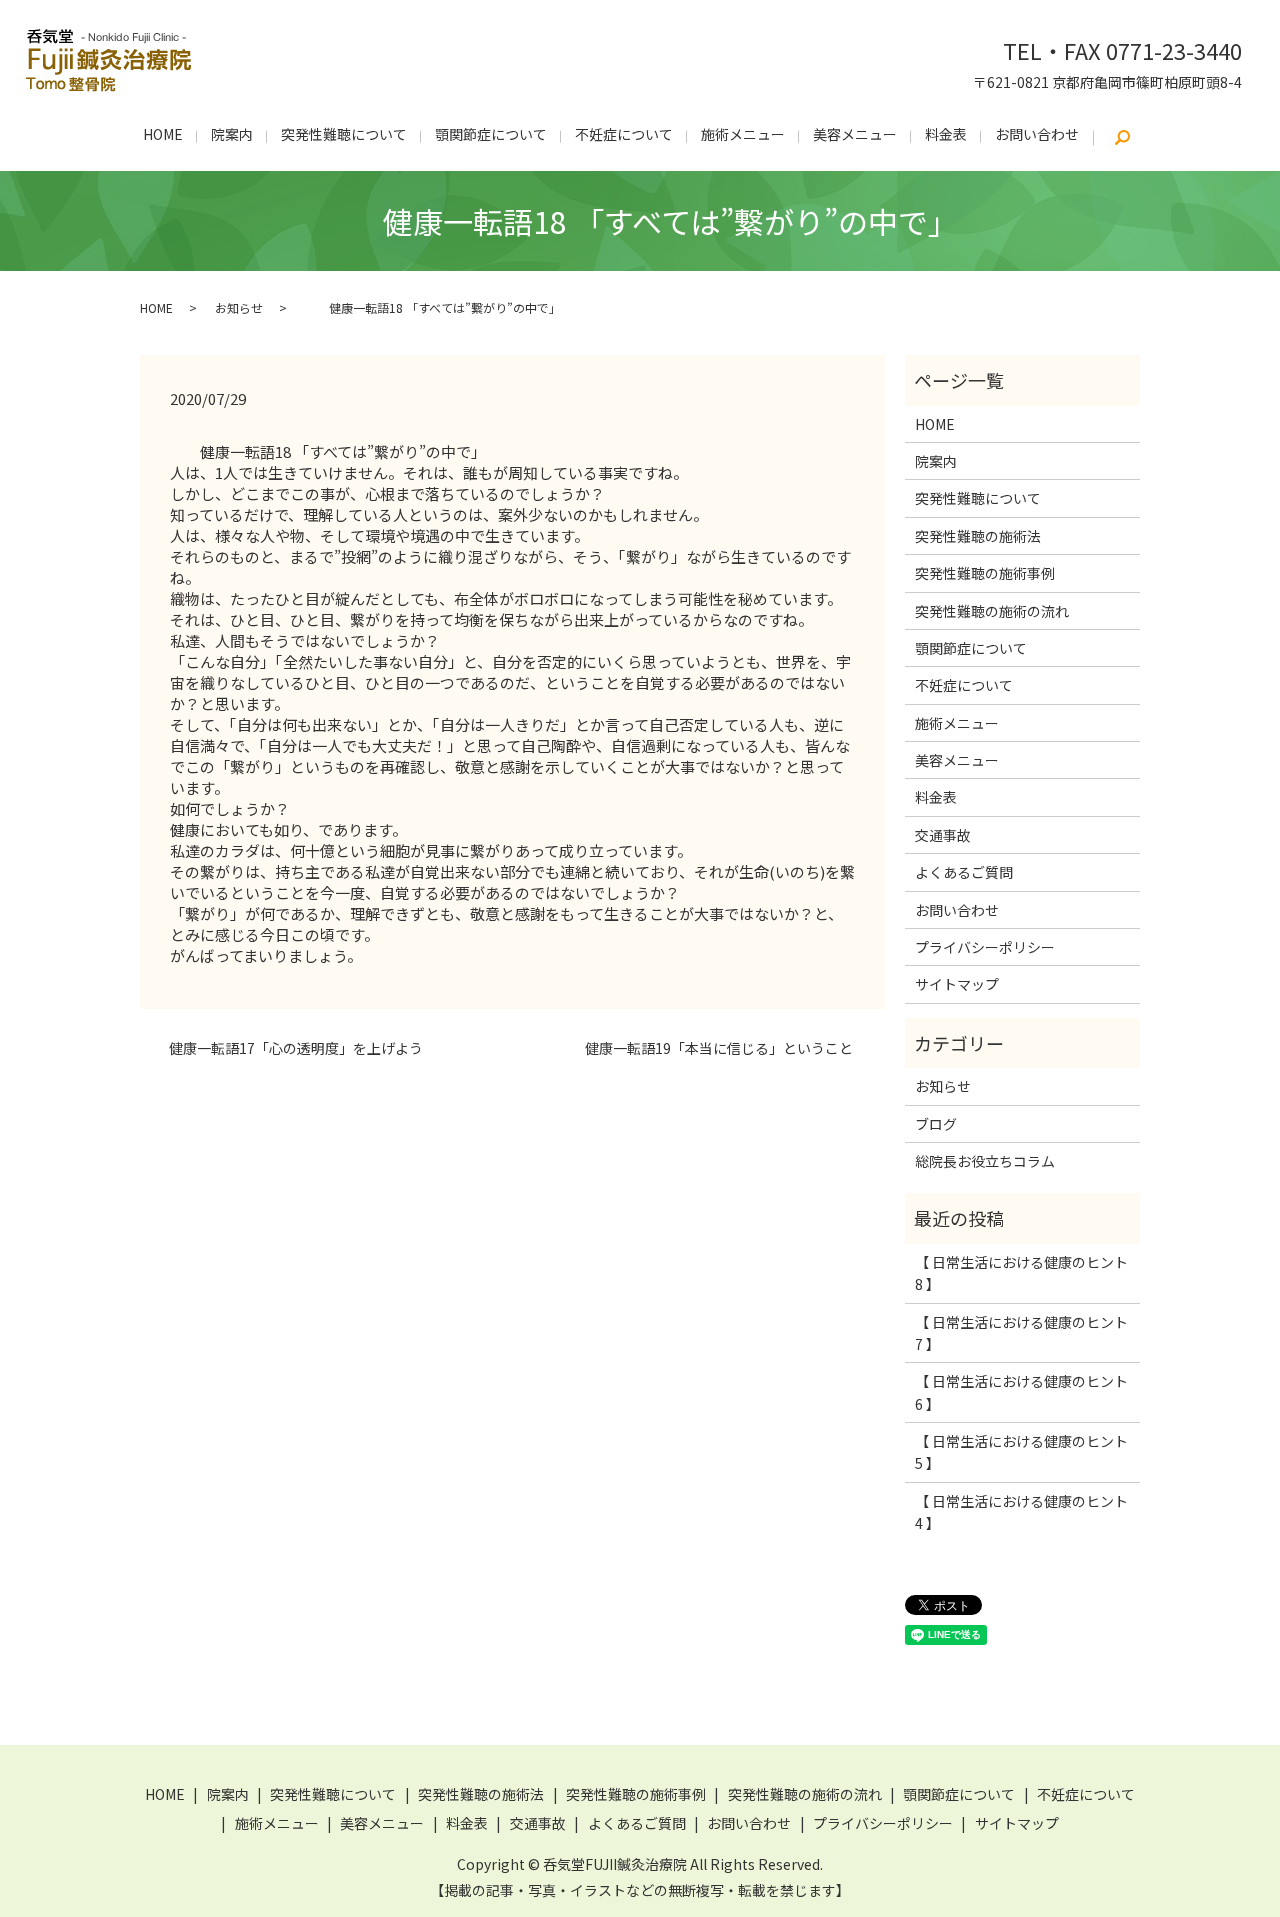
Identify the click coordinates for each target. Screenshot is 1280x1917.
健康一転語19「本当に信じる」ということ (727, 1048)
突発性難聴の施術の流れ (992, 611)
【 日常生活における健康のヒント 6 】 (1021, 1392)
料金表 (946, 134)
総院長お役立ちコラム (985, 1161)
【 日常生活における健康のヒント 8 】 (1021, 1273)
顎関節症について (491, 134)
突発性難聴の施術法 (978, 536)
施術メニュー (743, 134)
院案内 (232, 134)
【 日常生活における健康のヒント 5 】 (1021, 1452)
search (1122, 138)
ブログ (936, 1124)
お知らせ (239, 307)
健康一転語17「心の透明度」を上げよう (290, 1048)
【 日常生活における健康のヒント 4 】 (1021, 1512)
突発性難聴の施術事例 (985, 573)
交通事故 (943, 835)
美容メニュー (855, 134)
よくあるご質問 (964, 872)
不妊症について (624, 134)
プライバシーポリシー (985, 947)
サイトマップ (957, 984)
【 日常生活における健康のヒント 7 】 (1021, 1333)
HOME (163, 134)
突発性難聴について (344, 134)
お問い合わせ (1037, 134)
